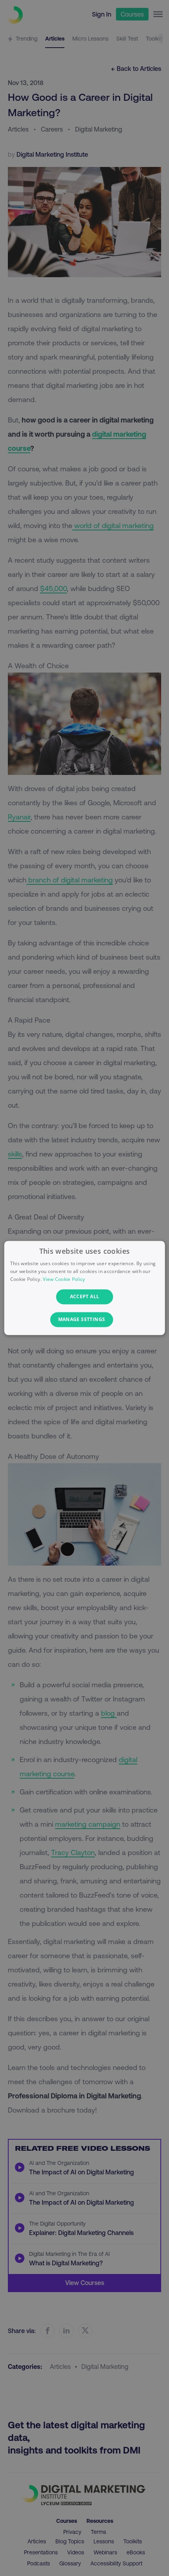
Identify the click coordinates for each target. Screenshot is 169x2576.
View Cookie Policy (64, 1279)
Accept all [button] (85, 1296)
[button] (85, 1320)
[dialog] (85, 1288)
